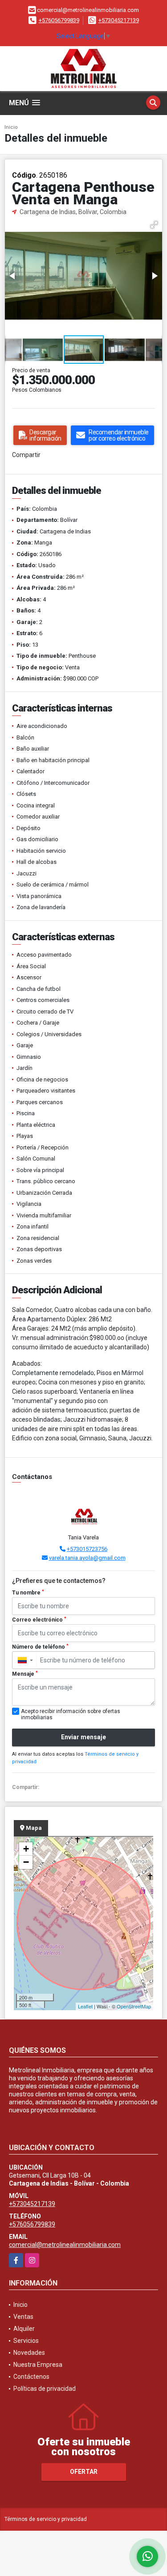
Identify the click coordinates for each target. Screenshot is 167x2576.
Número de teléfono (40, 1647)
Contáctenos (31, 2377)
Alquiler (24, 2329)
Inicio (11, 127)
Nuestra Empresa (38, 2365)
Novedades (29, 2353)
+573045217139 (119, 20)
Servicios (26, 2341)
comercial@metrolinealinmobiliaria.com (65, 2245)
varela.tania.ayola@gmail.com (87, 1558)
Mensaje (25, 1674)
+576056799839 (59, 20)
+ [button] (26, 1849)
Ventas (23, 2317)
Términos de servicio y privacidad (46, 2519)
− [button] (26, 1862)
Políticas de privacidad (45, 2389)
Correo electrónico (39, 1620)
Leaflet (85, 2006)
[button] (154, 225)
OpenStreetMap (134, 2006)
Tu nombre (28, 1593)
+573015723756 (87, 1549)
